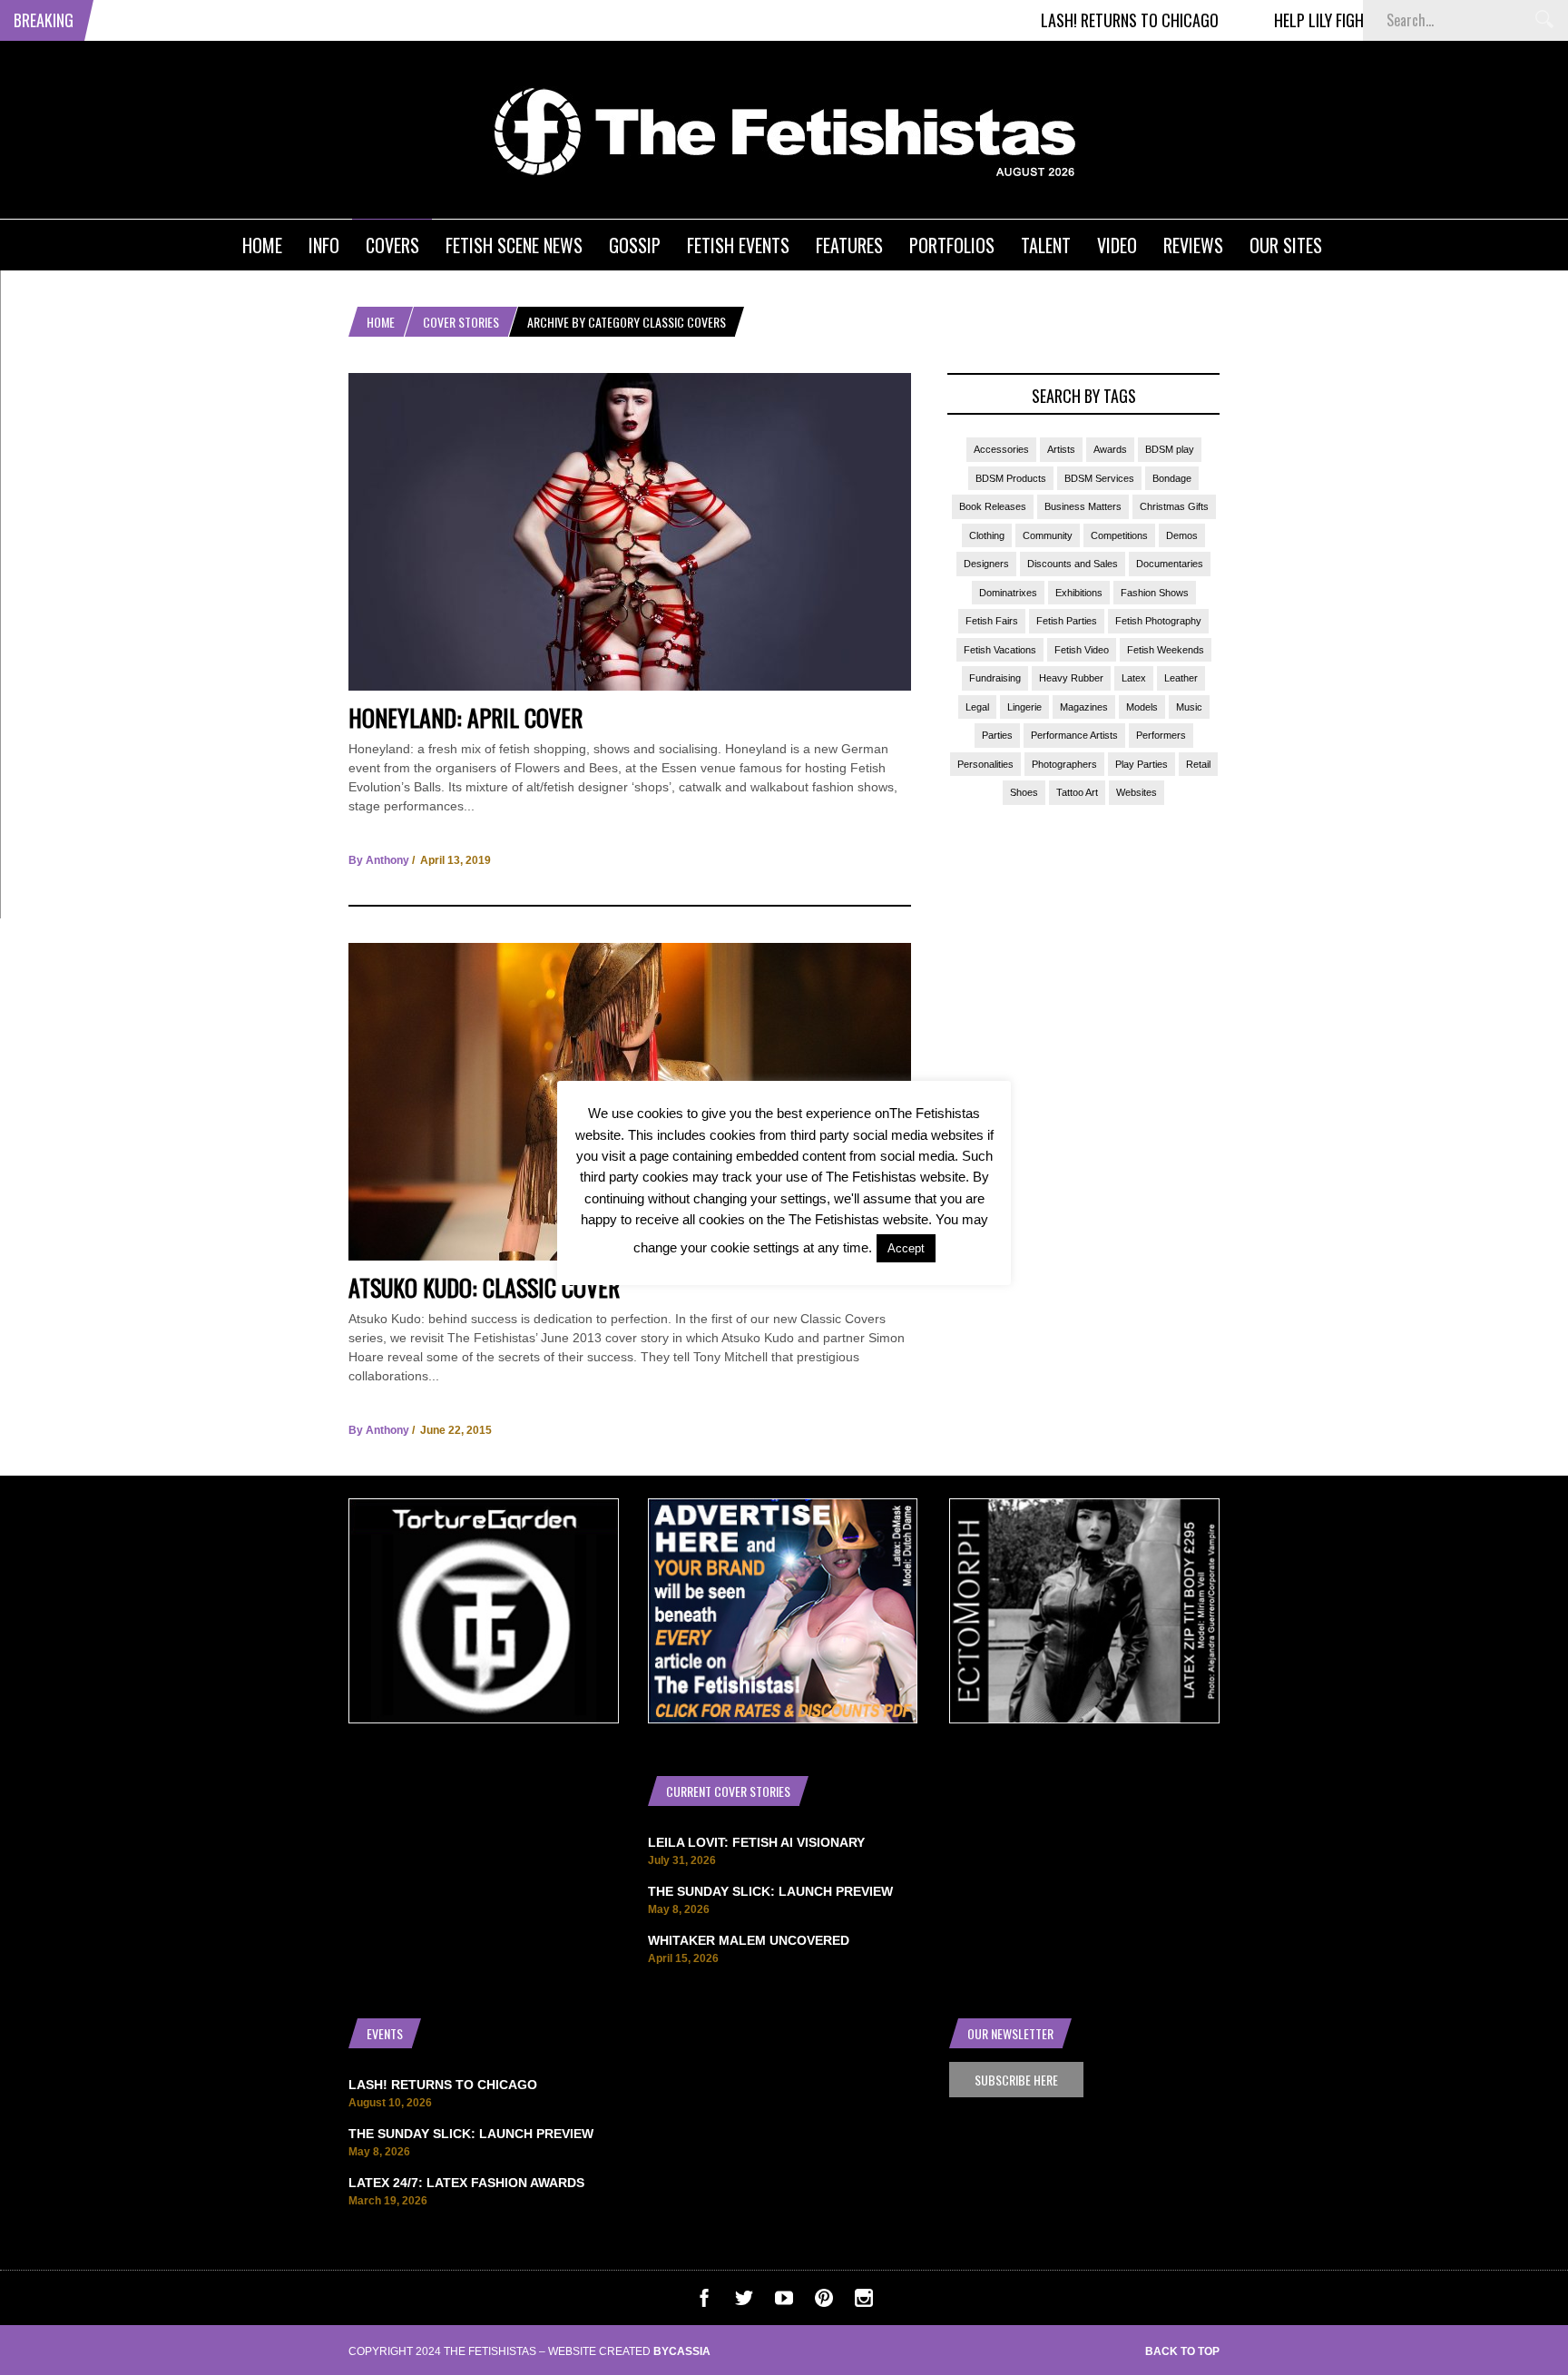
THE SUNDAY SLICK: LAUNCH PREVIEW (770, 1891)
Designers (986, 564)
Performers (1161, 735)
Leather (1181, 678)
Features (849, 245)
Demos (1182, 535)
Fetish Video (1082, 650)
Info (324, 245)
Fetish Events (738, 245)
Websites (1137, 792)
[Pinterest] (824, 2302)
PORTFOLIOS (952, 245)
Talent (1046, 245)
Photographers (1064, 764)
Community (1048, 535)
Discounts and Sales (1073, 564)
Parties (997, 735)
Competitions (1119, 535)
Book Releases (993, 506)
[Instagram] (864, 2302)
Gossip (635, 245)
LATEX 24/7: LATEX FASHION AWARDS (466, 2183)
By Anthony (379, 860)
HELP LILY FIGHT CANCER (1293, 20)
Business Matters (1083, 506)
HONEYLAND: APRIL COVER (465, 717)
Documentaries (1170, 564)
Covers (392, 245)
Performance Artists (1074, 735)
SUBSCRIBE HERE (1016, 2080)
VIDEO (1117, 245)
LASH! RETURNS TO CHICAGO (1073, 20)
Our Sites (1286, 245)
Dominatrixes (1008, 593)
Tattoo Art (1077, 792)
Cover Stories (461, 322)
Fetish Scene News (514, 245)
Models (1142, 707)
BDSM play (1170, 449)
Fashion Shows (1155, 593)
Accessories (1001, 449)
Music (1189, 707)
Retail (1198, 764)
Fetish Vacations (1000, 650)
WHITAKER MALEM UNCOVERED (749, 1940)
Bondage (1172, 478)
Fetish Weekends (1166, 650)
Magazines (1084, 707)
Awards (1110, 449)
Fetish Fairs (992, 621)
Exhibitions (1079, 593)
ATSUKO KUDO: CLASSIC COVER (484, 1287)
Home (262, 245)
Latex (1134, 678)
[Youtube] (784, 2302)
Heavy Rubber (1071, 678)
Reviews (1193, 245)
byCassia (682, 2351)
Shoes (1024, 792)
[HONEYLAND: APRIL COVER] (630, 686)
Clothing (987, 535)
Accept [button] (906, 1248)
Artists (1061, 449)
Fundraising (995, 678)
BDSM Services (1099, 478)
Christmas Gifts (1174, 506)
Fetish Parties (1067, 621)
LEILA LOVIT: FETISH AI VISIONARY (756, 1842)
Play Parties (1142, 764)
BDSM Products (1011, 478)
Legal (977, 707)
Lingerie (1024, 707)
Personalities (985, 764)
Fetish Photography (1158, 621)
